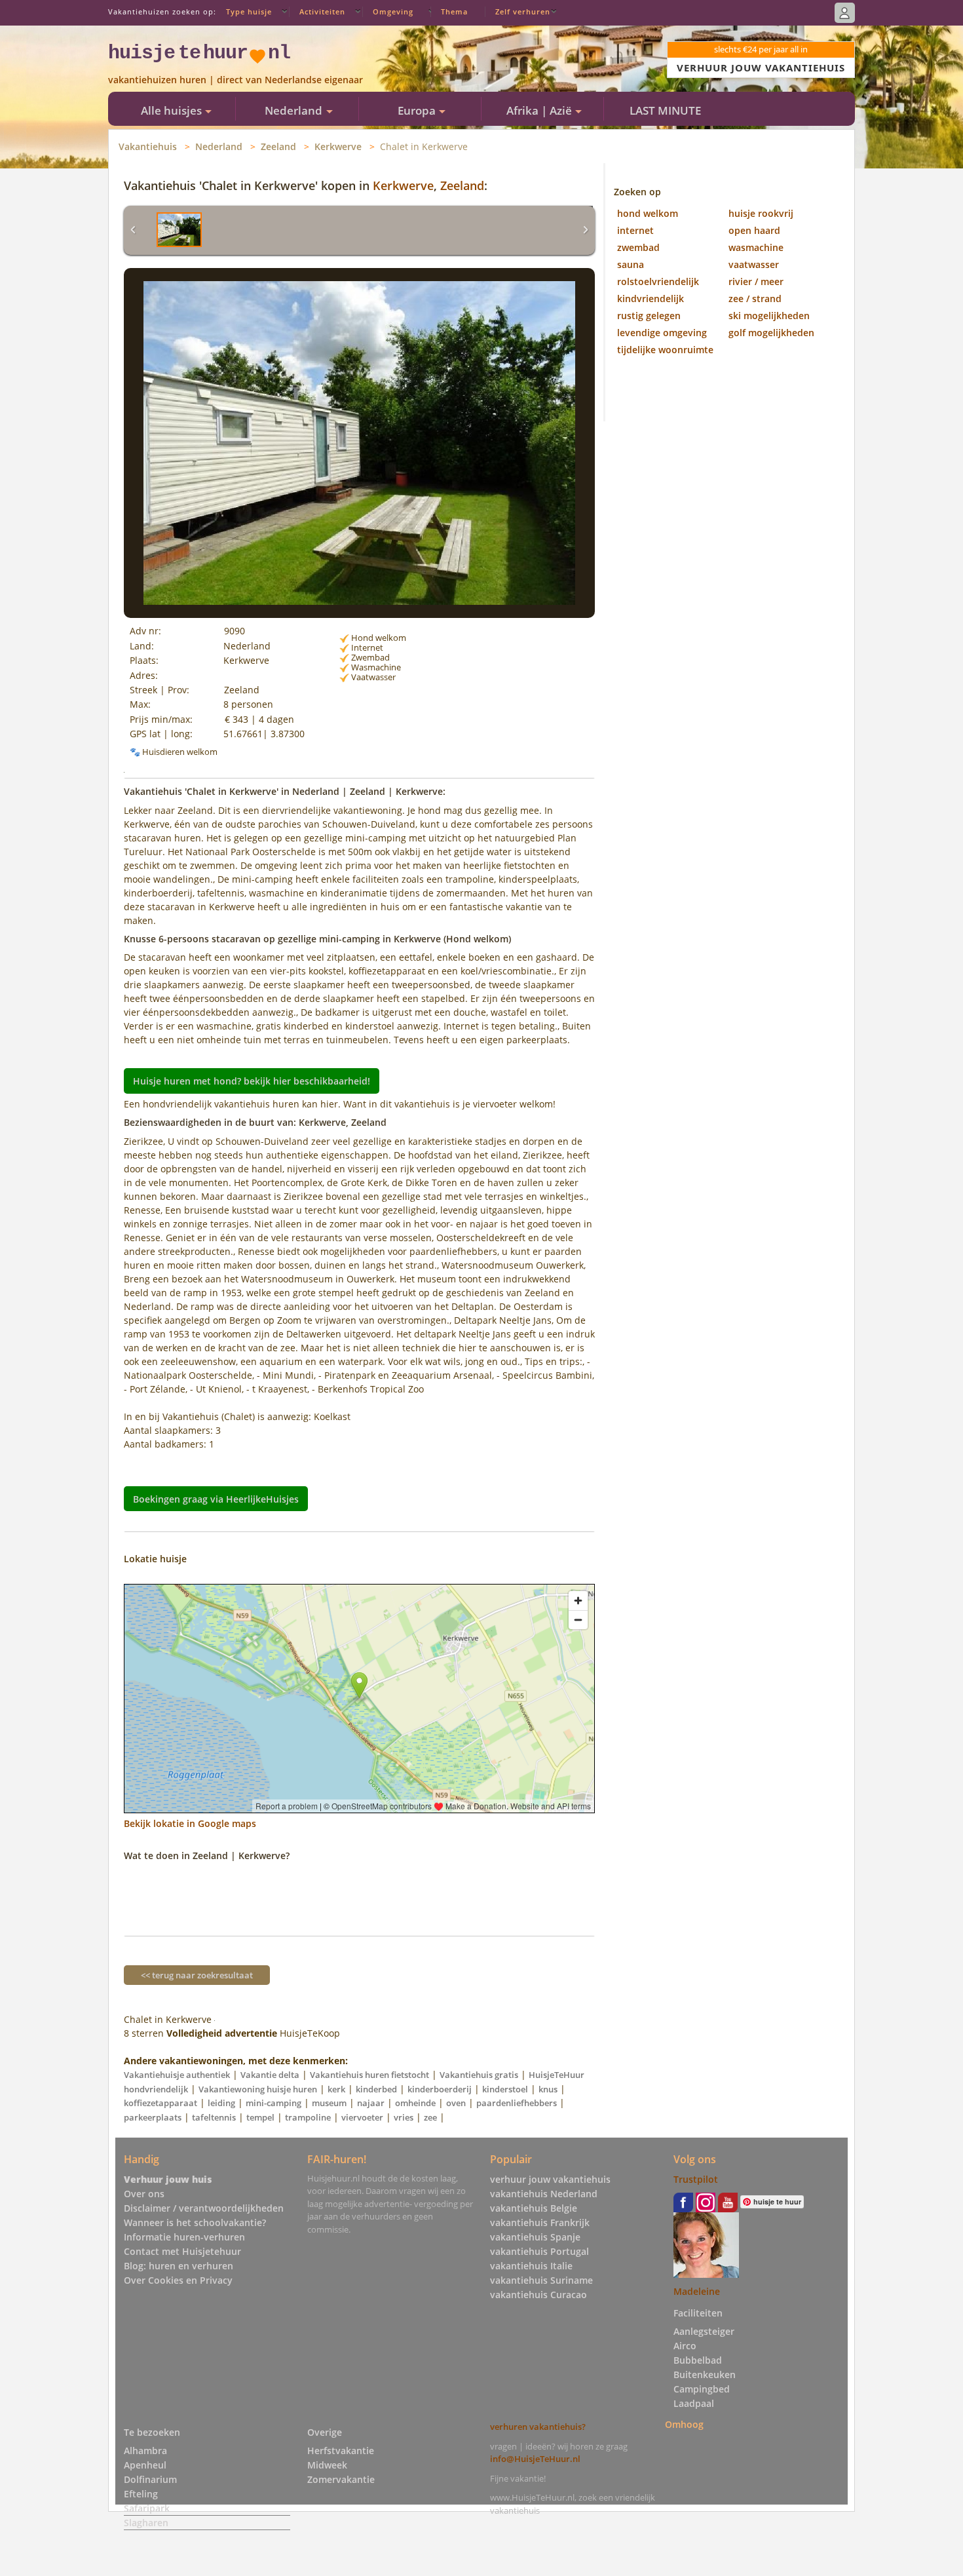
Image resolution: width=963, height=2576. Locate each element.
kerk (336, 2089)
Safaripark (147, 2508)
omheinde (415, 2103)
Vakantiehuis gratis (479, 2075)
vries (404, 2117)
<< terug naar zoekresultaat (197, 1975)
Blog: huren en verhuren (179, 2266)
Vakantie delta (270, 2075)
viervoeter (362, 2117)
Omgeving (393, 11)
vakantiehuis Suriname (541, 2280)
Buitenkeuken (705, 2374)
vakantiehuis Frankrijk (540, 2222)
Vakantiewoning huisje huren (258, 2089)
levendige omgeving (662, 333)
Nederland (219, 146)
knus (548, 2089)
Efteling (141, 2494)
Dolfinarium (150, 2479)
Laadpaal (694, 2403)
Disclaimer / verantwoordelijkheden (204, 2208)
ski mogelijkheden (769, 316)
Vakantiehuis (148, 146)
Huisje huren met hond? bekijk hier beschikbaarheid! (252, 1081)
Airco (685, 2346)
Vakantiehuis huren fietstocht (369, 2075)
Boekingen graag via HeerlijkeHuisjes (216, 1499)
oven (456, 2103)
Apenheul (145, 2465)
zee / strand (755, 298)
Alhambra (145, 2451)
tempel (260, 2117)
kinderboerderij (440, 2089)
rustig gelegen (649, 316)
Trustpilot (696, 2179)
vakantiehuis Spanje (535, 2237)
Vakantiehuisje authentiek (177, 2075)
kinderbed (376, 2089)
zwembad (638, 247)
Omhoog (684, 2424)
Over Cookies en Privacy (178, 2280)
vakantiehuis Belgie (534, 2208)
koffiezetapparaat (160, 2103)
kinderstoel (505, 2089)
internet (635, 230)
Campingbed (702, 2389)
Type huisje (249, 11)
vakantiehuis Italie (531, 2266)
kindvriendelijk (651, 298)
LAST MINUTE (665, 110)
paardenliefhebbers (517, 2103)
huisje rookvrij (761, 213)
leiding (221, 2103)
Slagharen (146, 2523)
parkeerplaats (153, 2117)
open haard (754, 230)
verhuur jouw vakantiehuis (550, 2179)
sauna (631, 264)
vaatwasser (754, 264)
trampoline (308, 2117)
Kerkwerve (338, 146)
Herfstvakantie (341, 2451)
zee (430, 2117)
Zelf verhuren (523, 11)
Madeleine (697, 2291)
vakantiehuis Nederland (544, 2194)
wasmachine (756, 247)
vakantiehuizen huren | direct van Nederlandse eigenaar (236, 80)
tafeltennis (214, 2117)
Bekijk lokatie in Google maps (190, 1823)
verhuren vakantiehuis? (538, 2427)
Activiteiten (322, 11)
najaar (371, 2103)
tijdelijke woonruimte (665, 350)
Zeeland (278, 146)
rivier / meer (756, 281)
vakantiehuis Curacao (538, 2295)
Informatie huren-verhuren (184, 2237)
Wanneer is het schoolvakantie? (195, 2222)
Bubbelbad (698, 2360)
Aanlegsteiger (704, 2331)
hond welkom (648, 213)
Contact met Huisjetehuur (182, 2251)
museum (329, 2103)
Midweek (327, 2465)
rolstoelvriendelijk (658, 281)
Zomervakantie (341, 2479)
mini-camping (274, 2103)
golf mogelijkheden (771, 333)
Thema (454, 11)
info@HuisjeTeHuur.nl (535, 2459)
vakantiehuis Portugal (539, 2251)
